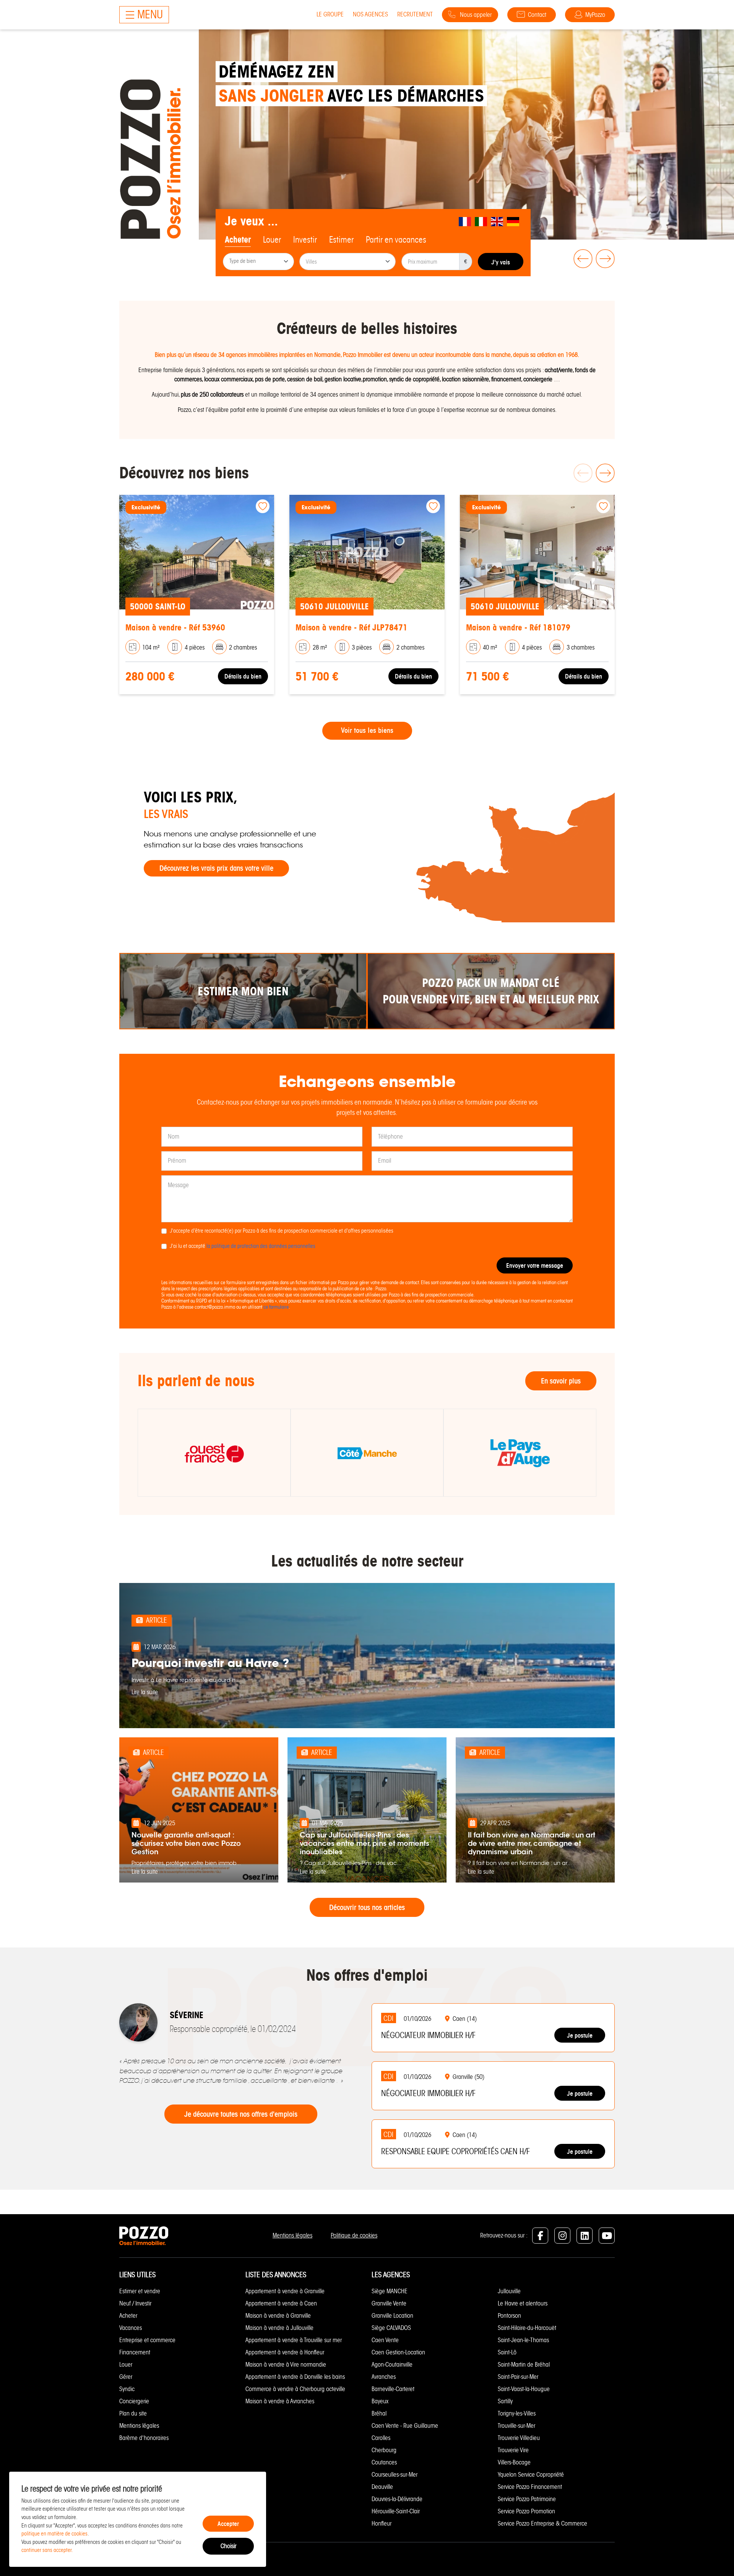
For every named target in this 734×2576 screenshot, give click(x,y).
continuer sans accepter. (47, 2550)
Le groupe (330, 14)
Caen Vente (385, 2340)
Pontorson (509, 2316)
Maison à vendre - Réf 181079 (518, 628)
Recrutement (415, 14)
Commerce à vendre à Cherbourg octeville (295, 2389)
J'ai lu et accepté (243, 1246)
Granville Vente (389, 2303)
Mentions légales (292, 2235)
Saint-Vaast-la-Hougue (524, 2389)
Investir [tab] (305, 240)
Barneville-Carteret (393, 2389)
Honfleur (382, 2523)
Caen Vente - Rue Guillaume (405, 2426)
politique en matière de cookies (54, 2534)
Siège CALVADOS (391, 2328)
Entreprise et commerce (147, 2340)
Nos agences (370, 14)
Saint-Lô (507, 2352)
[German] (513, 221)
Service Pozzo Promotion (526, 2511)
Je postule (580, 2035)
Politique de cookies (354, 2235)
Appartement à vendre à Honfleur (285, 2352)
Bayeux (380, 2401)
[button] (581, 259)
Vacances (131, 2328)
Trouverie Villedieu (519, 2438)
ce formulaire (276, 1307)
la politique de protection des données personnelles (261, 1246)
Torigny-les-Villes (517, 2413)
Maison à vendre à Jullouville (279, 2328)
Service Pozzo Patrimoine (527, 2499)
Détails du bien (243, 676)
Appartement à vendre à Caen (281, 2303)
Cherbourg (384, 2450)
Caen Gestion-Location (398, 2352)
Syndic (127, 2389)
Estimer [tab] (341, 240)
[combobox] (258, 262)
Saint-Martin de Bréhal (524, 2365)
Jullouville (509, 2291)
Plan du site (133, 2413)
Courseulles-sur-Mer (395, 2475)
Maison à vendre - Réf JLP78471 (352, 628)
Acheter (128, 2316)
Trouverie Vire (513, 2450)
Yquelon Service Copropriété (531, 2475)
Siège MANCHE (390, 2291)
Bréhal (379, 2413)
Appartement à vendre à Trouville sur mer (294, 2340)
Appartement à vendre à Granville (285, 2291)
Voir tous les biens (367, 731)
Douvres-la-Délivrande (397, 2499)
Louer (126, 2365)
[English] (497, 221)
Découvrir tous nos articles (367, 1907)
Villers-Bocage (514, 2462)
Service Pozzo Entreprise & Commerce (542, 2523)
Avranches (384, 2377)
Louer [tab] (272, 240)
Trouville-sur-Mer (516, 2426)
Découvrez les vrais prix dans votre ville (216, 868)
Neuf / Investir (135, 2303)
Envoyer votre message (535, 1265)
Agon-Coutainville (392, 2365)
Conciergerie (134, 2401)
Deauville (382, 2487)
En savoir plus (561, 1381)
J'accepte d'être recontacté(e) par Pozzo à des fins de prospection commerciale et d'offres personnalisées (282, 1231)
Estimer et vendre (140, 2291)
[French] (465, 221)
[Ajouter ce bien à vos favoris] (263, 506)
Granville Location (392, 2316)
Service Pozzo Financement (530, 2487)
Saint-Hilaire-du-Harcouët (527, 2328)
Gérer (126, 2377)
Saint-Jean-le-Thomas (523, 2340)
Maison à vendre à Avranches (280, 2401)
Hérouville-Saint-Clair (396, 2511)
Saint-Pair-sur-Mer (518, 2377)
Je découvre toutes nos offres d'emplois (241, 2114)
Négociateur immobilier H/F (428, 2035)
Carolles (381, 2438)
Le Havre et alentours (523, 2303)
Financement (135, 2352)
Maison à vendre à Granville (278, 2316)
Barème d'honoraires (144, 2438)
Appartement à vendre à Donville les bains (295, 2377)
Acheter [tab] (238, 240)
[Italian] (481, 221)
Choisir (228, 2546)
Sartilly (505, 2401)
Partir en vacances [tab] (396, 240)
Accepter (228, 2524)
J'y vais (501, 262)
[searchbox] (259, 262)
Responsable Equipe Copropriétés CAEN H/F (456, 2152)
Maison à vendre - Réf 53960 (175, 628)
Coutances (384, 2462)
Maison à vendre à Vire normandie (286, 2365)
